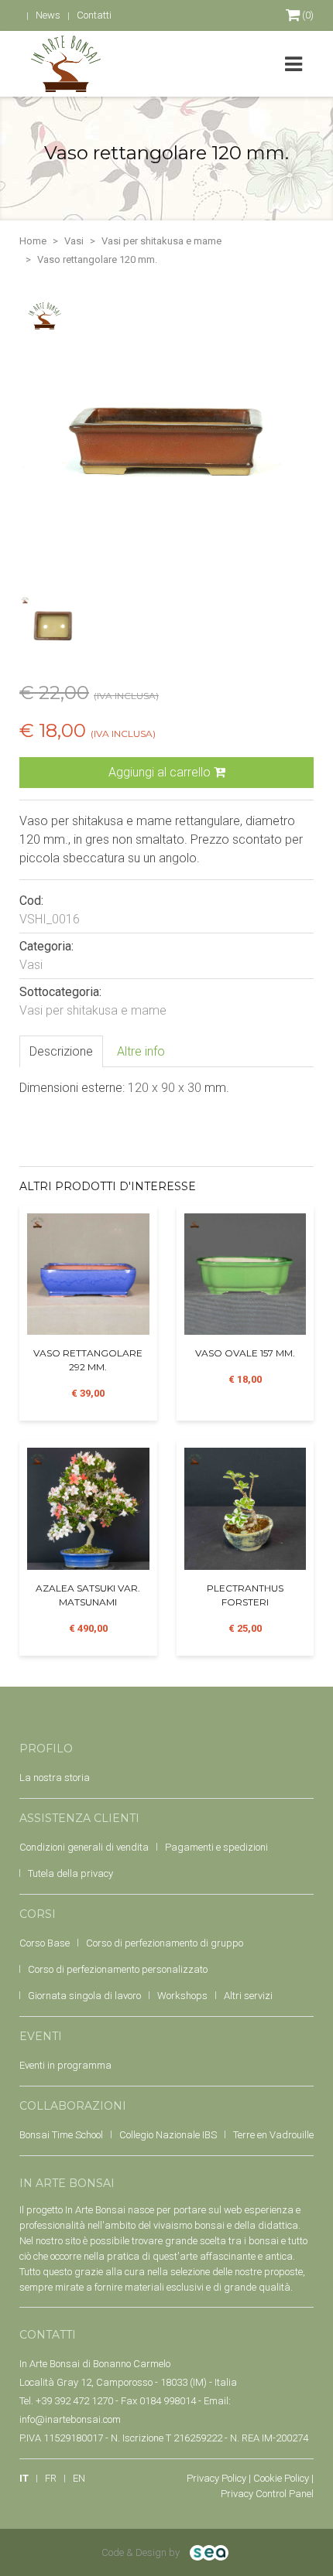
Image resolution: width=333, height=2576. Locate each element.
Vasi (74, 241)
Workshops (182, 1996)
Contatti (94, 15)
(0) (307, 15)
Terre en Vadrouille (273, 2135)
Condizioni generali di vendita (84, 1847)
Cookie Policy (281, 2478)
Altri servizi (248, 1996)
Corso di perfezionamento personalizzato (118, 1969)
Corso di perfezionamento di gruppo (165, 1943)
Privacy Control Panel (267, 2494)
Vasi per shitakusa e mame (161, 241)
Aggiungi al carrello (161, 772)
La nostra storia (55, 1778)
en (79, 2478)
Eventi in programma (65, 2065)
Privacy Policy (216, 2478)
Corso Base (45, 1943)
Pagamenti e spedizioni (216, 1847)
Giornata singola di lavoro (84, 1996)
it (24, 2478)
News (48, 15)
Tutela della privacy (70, 1873)
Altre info (141, 1051)
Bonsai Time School (61, 2135)
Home (33, 241)
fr (51, 2478)
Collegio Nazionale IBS (168, 2135)
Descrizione (61, 1051)
